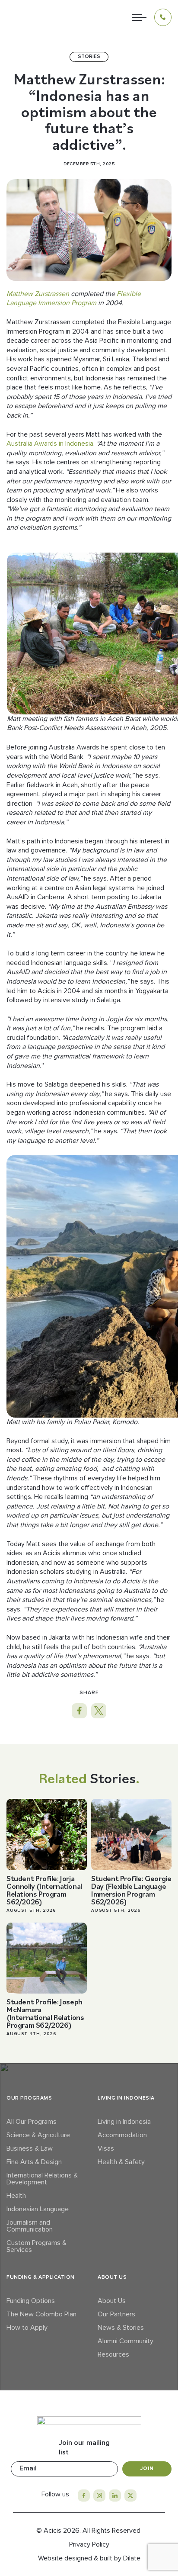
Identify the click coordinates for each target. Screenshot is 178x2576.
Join (147, 2468)
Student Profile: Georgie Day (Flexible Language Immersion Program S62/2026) (131, 1890)
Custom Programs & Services (37, 2246)
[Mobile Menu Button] (139, 17)
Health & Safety (121, 2162)
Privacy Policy (89, 2544)
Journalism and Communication (30, 2226)
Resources (113, 2354)
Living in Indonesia (124, 2122)
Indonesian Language (38, 2209)
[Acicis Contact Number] (163, 17)
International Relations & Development (42, 2179)
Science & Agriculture (38, 2135)
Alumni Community (126, 2341)
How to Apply (27, 2328)
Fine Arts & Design (34, 2162)
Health (16, 2196)
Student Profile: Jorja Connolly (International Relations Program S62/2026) (44, 1890)
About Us (112, 2301)
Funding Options (31, 2301)
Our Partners (116, 2314)
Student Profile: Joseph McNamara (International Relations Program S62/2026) (45, 2013)
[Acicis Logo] (30, 17)
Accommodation (122, 2135)
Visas (106, 2148)
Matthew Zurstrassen (38, 294)
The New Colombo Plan (41, 2314)
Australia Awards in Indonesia (50, 444)
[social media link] (84, 2496)
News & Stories (121, 2328)
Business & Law (30, 2148)
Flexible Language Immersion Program (74, 299)
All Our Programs (32, 2122)
